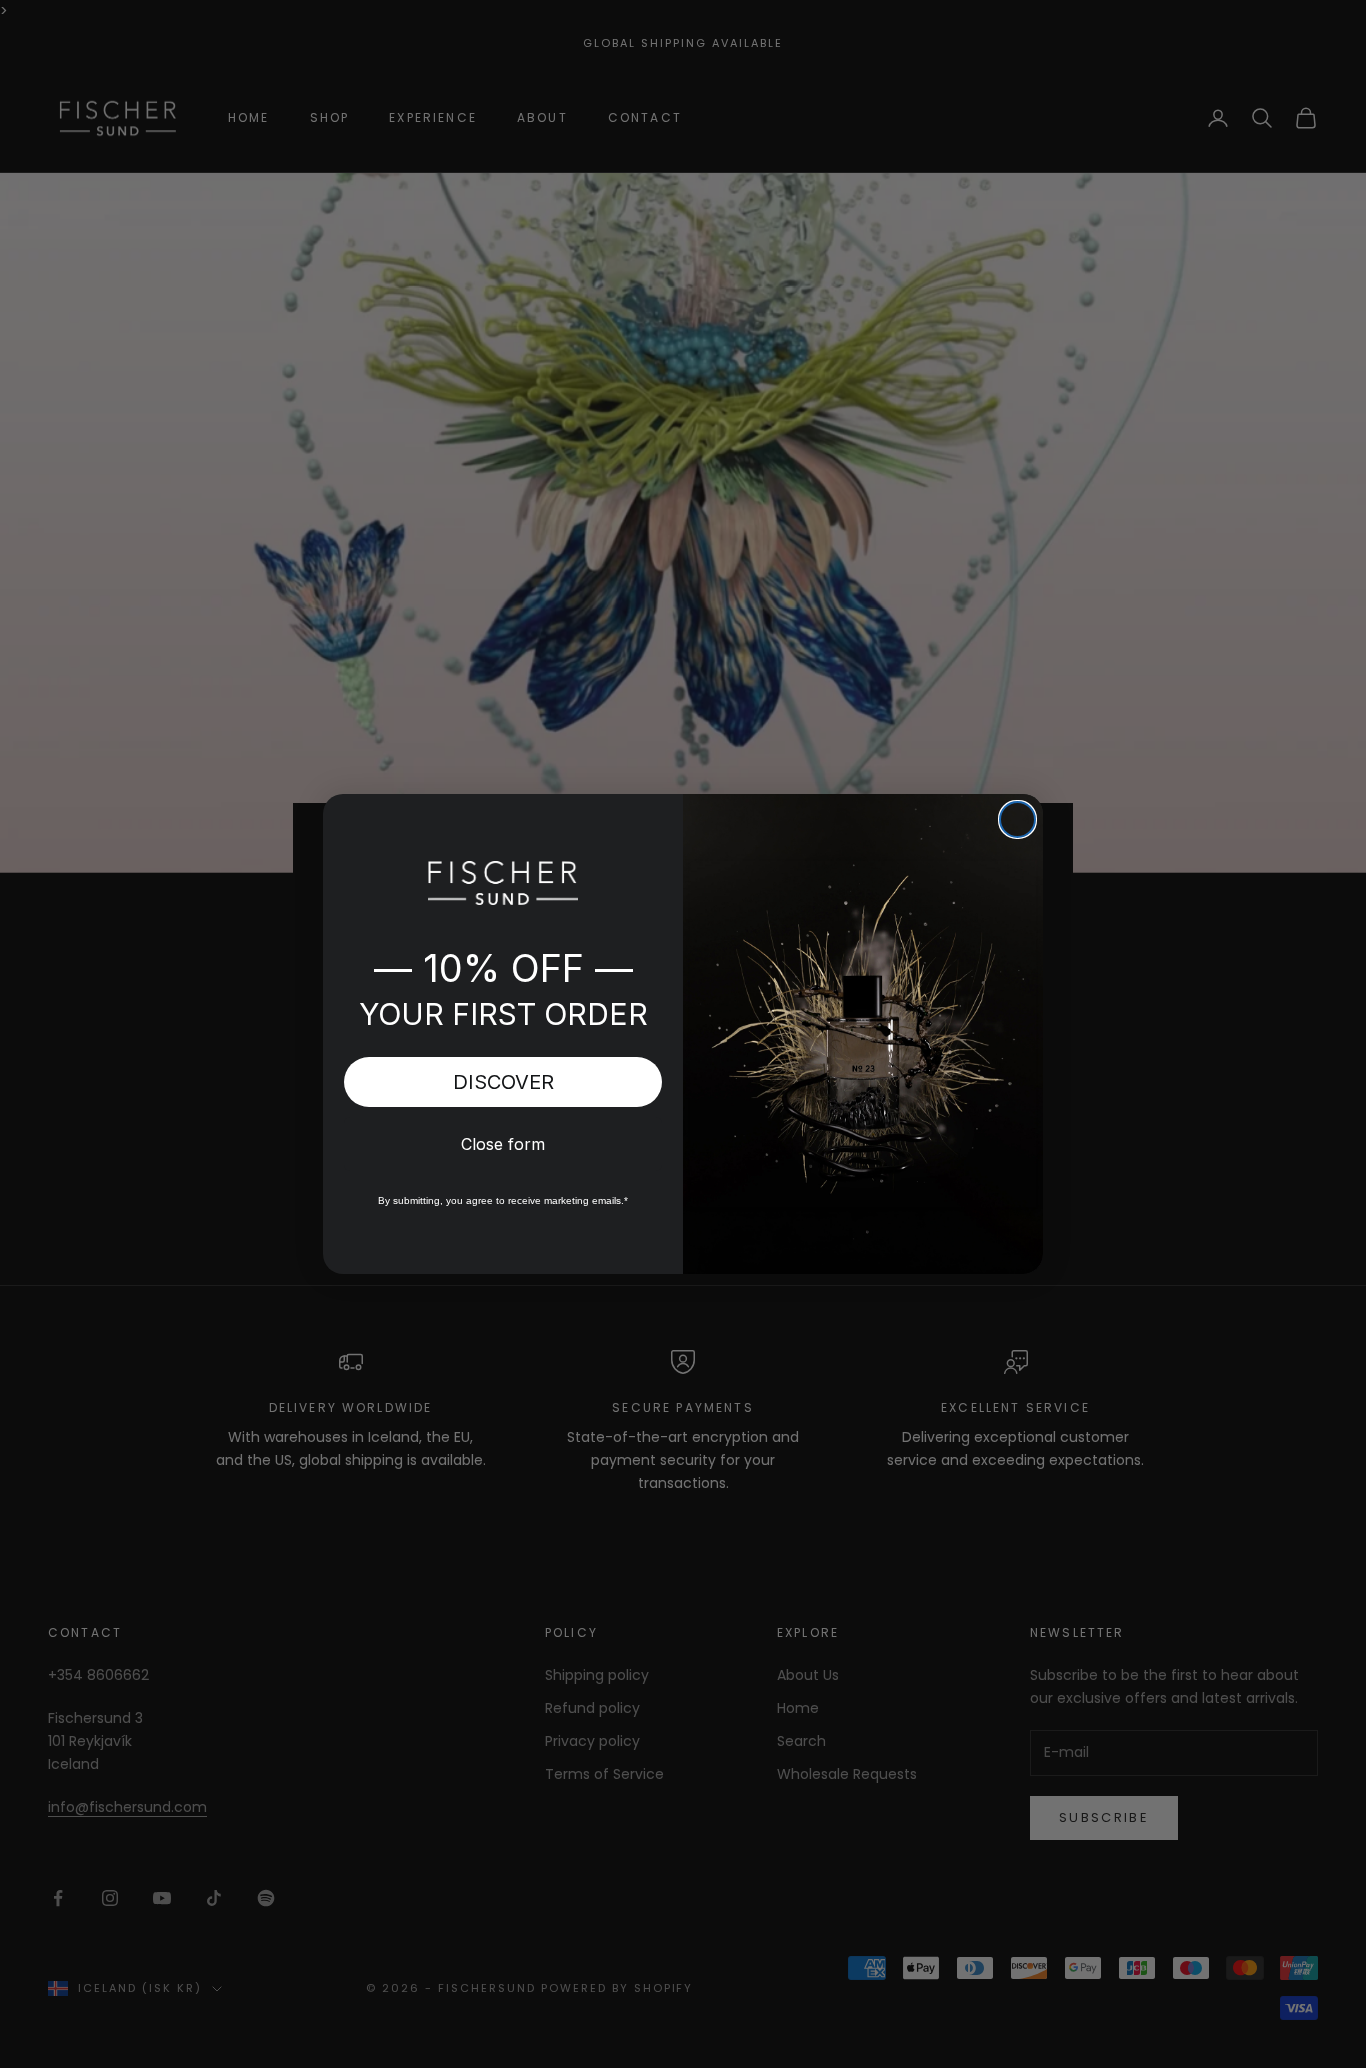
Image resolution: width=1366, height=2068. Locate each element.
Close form (503, 1144)
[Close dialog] (1017, 819)
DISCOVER (503, 1082)
